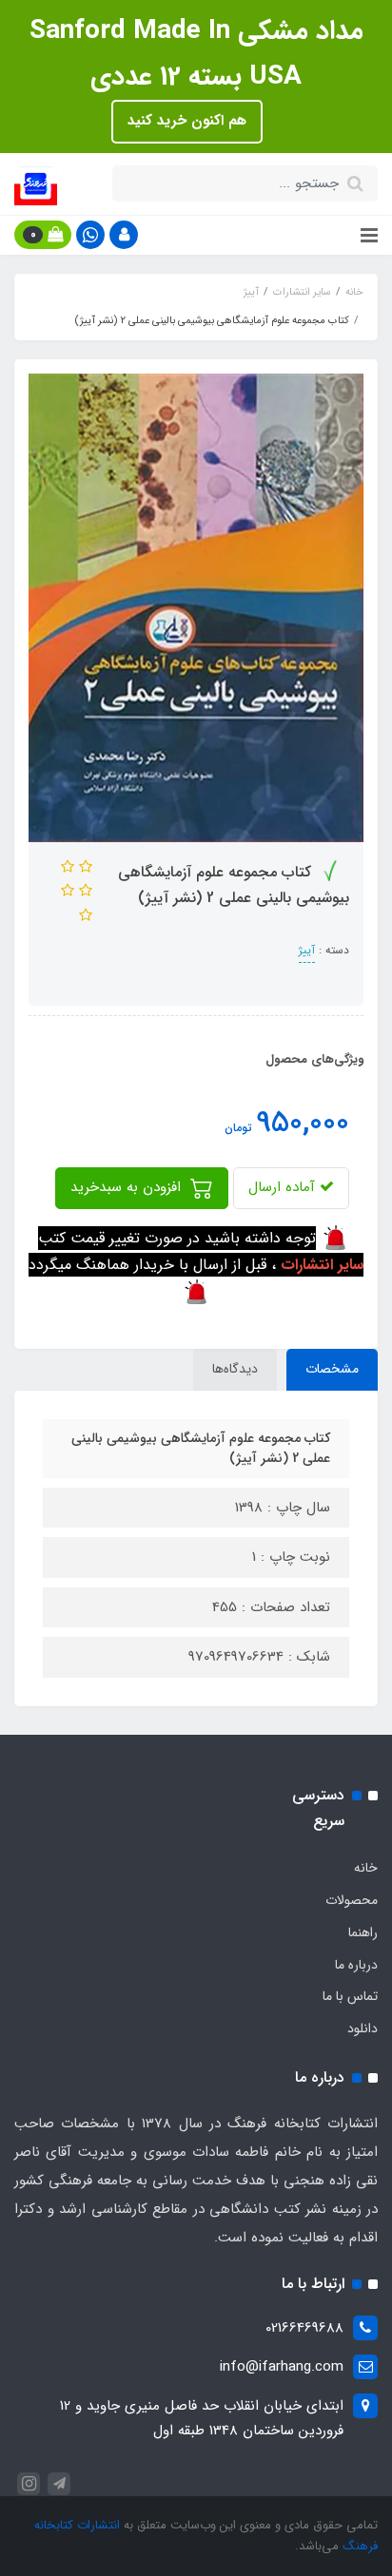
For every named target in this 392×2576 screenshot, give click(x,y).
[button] (124, 235)
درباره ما (356, 1965)
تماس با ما (350, 1996)
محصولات (352, 1900)
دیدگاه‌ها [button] (235, 1369)
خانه (366, 1868)
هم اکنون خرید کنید (187, 121)
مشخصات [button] (332, 1369)
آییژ (307, 950)
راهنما (363, 1932)
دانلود (363, 2028)
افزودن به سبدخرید (128, 1187)
